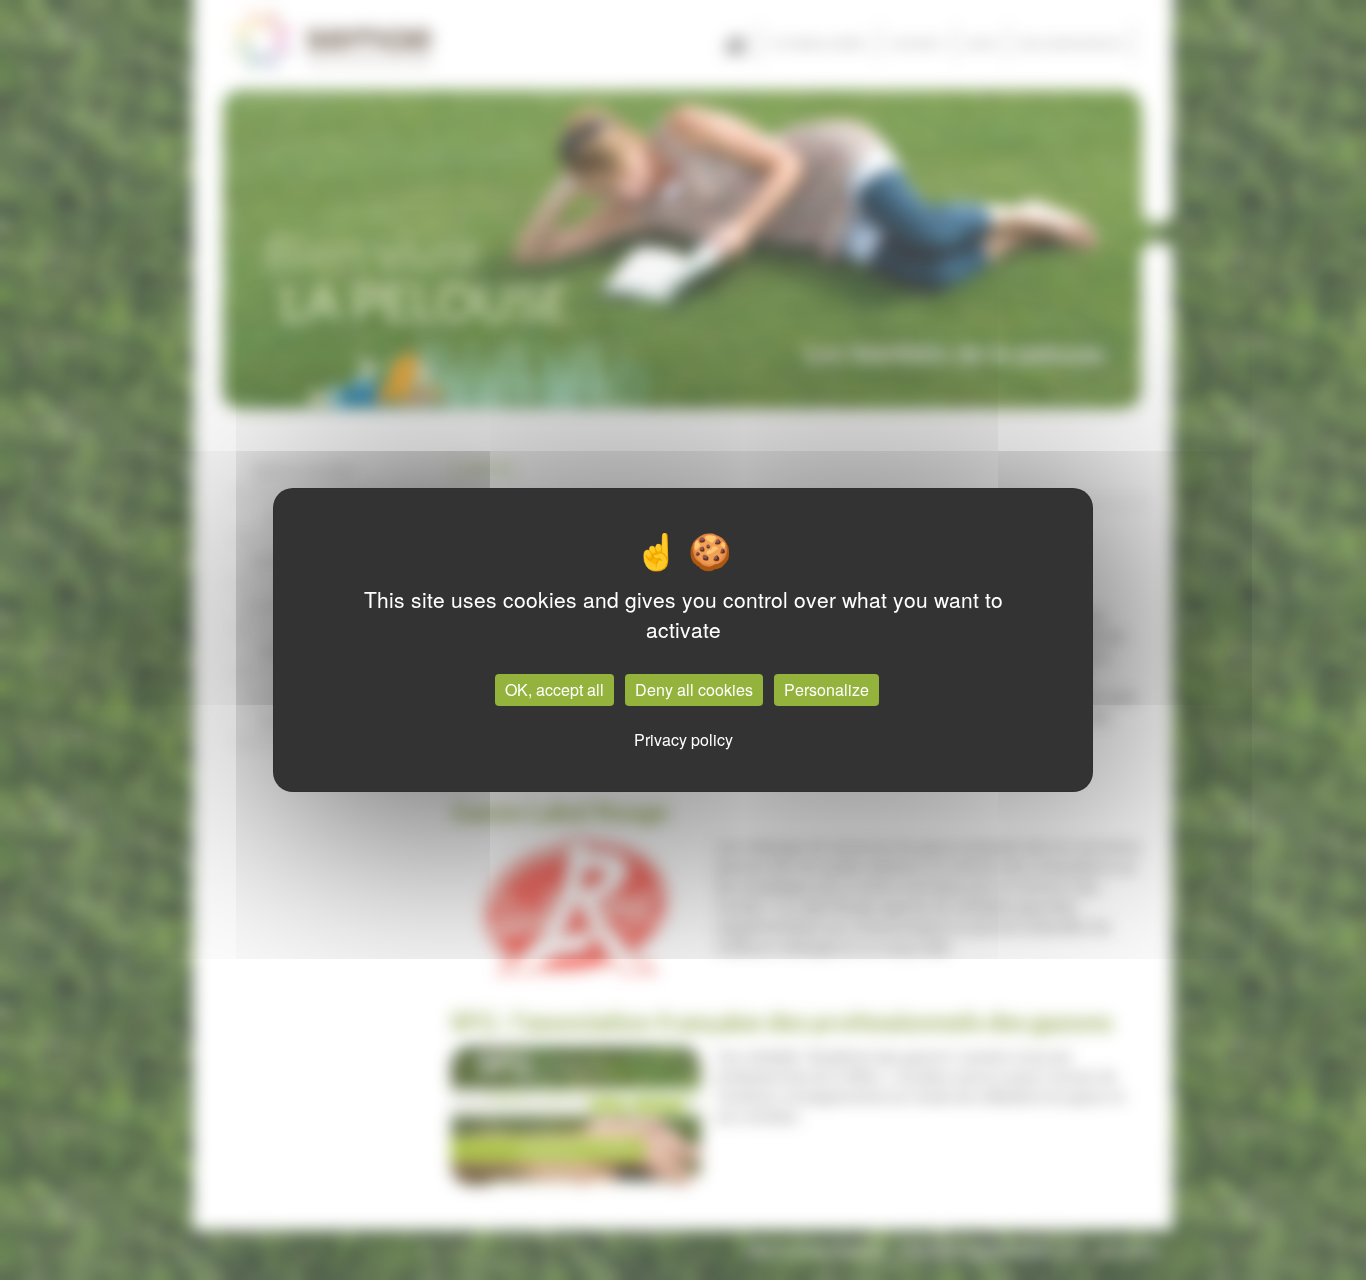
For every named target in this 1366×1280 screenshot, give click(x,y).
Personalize (826, 689)
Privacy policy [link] (683, 739)
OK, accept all (554, 689)
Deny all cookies (694, 689)
